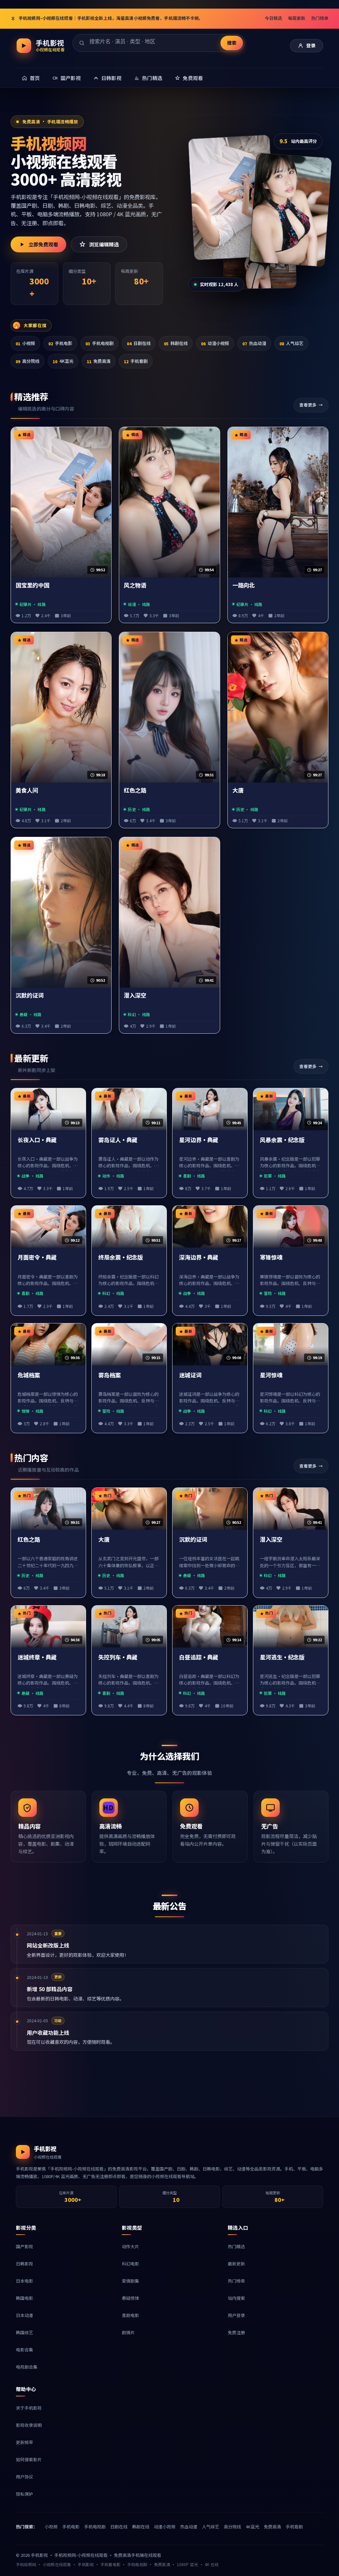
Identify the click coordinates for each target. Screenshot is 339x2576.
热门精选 (236, 2246)
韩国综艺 (24, 2332)
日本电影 (24, 2281)
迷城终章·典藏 (37, 1657)
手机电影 (60, 343)
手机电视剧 (99, 343)
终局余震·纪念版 (121, 1257)
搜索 (232, 43)
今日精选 (273, 18)
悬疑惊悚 (130, 2298)
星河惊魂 (271, 1375)
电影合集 (24, 2350)
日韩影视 (24, 2264)
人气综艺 (291, 343)
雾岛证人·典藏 (118, 1140)
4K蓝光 (63, 361)
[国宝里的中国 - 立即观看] (232, 197)
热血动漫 (254, 343)
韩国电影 (24, 2298)
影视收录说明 (29, 2425)
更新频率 (24, 2442)
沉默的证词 (30, 995)
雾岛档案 (110, 1375)
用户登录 (236, 2315)
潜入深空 (135, 995)
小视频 (25, 343)
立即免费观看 (43, 244)
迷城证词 (190, 1375)
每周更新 (297, 18)
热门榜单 (320, 18)
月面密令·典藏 (37, 1257)
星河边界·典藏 (199, 1140)
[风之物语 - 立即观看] (290, 210)
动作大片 (130, 2246)
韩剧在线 (176, 343)
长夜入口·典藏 (37, 1140)
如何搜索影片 (29, 2459)
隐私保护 (24, 2494)
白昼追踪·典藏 (199, 1657)
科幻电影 (130, 2264)
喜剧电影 (130, 2315)
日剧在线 (139, 343)
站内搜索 (236, 2298)
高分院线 (27, 361)
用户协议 (24, 2477)
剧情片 (128, 2332)
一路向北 (244, 585)
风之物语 (135, 585)
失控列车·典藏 (118, 1657)
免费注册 (236, 2332)
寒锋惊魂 (271, 1257)
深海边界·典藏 (199, 1257)
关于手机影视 (29, 2408)
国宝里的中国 (32, 585)
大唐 (238, 790)
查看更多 (308, 405)
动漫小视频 (215, 343)
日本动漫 (24, 2315)
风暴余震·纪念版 (282, 1140)
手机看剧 (136, 361)
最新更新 (236, 2264)
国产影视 (24, 2246)
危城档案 (29, 1375)
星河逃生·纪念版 (282, 1657)
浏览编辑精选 (104, 244)
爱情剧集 (130, 2281)
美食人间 (27, 790)
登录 (311, 45)
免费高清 (99, 361)
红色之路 (135, 790)
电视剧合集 (27, 2367)
